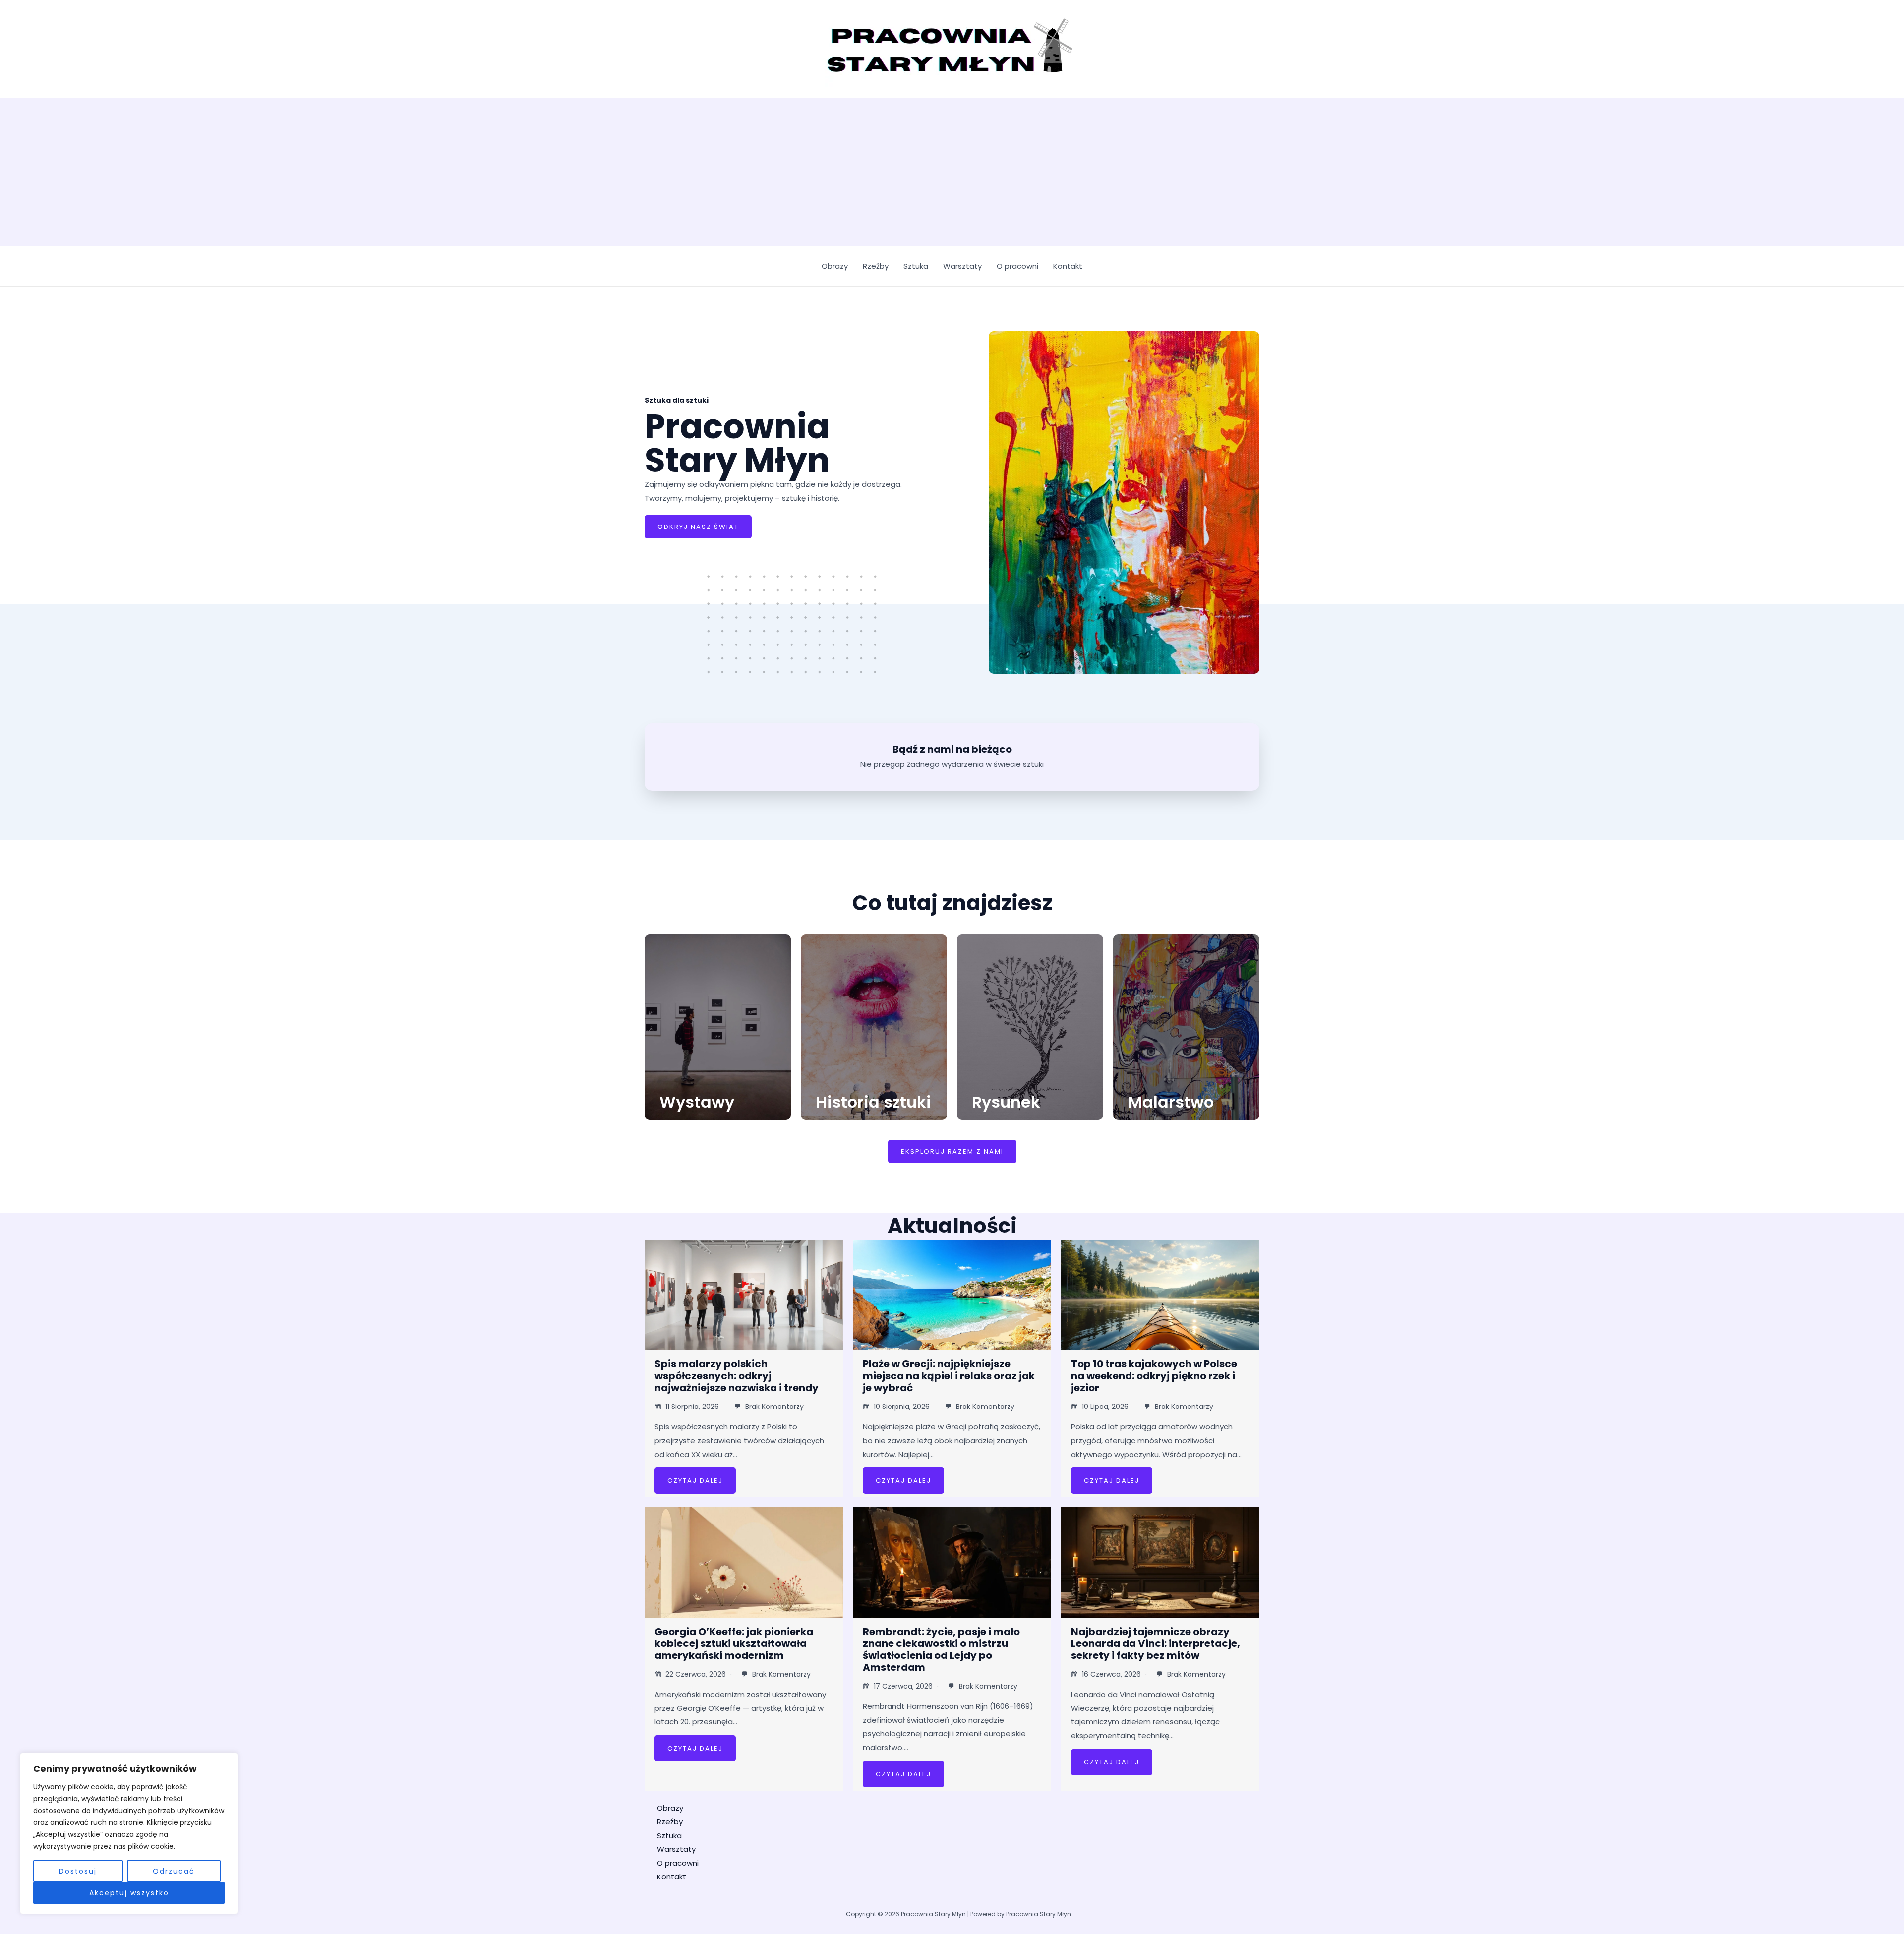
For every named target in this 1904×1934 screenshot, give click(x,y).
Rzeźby (876, 266)
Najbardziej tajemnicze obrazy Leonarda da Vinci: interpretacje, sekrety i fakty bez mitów (1156, 1643)
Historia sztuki (873, 1102)
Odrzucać (174, 1871)
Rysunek (1006, 1102)
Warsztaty (962, 266)
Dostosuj (78, 1871)
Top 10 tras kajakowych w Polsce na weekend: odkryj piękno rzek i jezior (1154, 1376)
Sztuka (916, 266)
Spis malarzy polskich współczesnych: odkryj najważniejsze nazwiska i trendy (737, 1376)
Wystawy (697, 1102)
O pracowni (1017, 266)
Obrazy (835, 266)
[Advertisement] (952, 172)
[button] (952, 1151)
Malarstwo (1171, 1102)
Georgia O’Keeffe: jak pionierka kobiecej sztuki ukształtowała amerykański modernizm (734, 1643)
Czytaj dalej (695, 1481)
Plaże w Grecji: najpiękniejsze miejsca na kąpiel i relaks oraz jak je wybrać (949, 1376)
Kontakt (1068, 266)
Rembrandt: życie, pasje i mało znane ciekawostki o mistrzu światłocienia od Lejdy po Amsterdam (941, 1649)
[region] (129, 1833)
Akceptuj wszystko (129, 1893)
